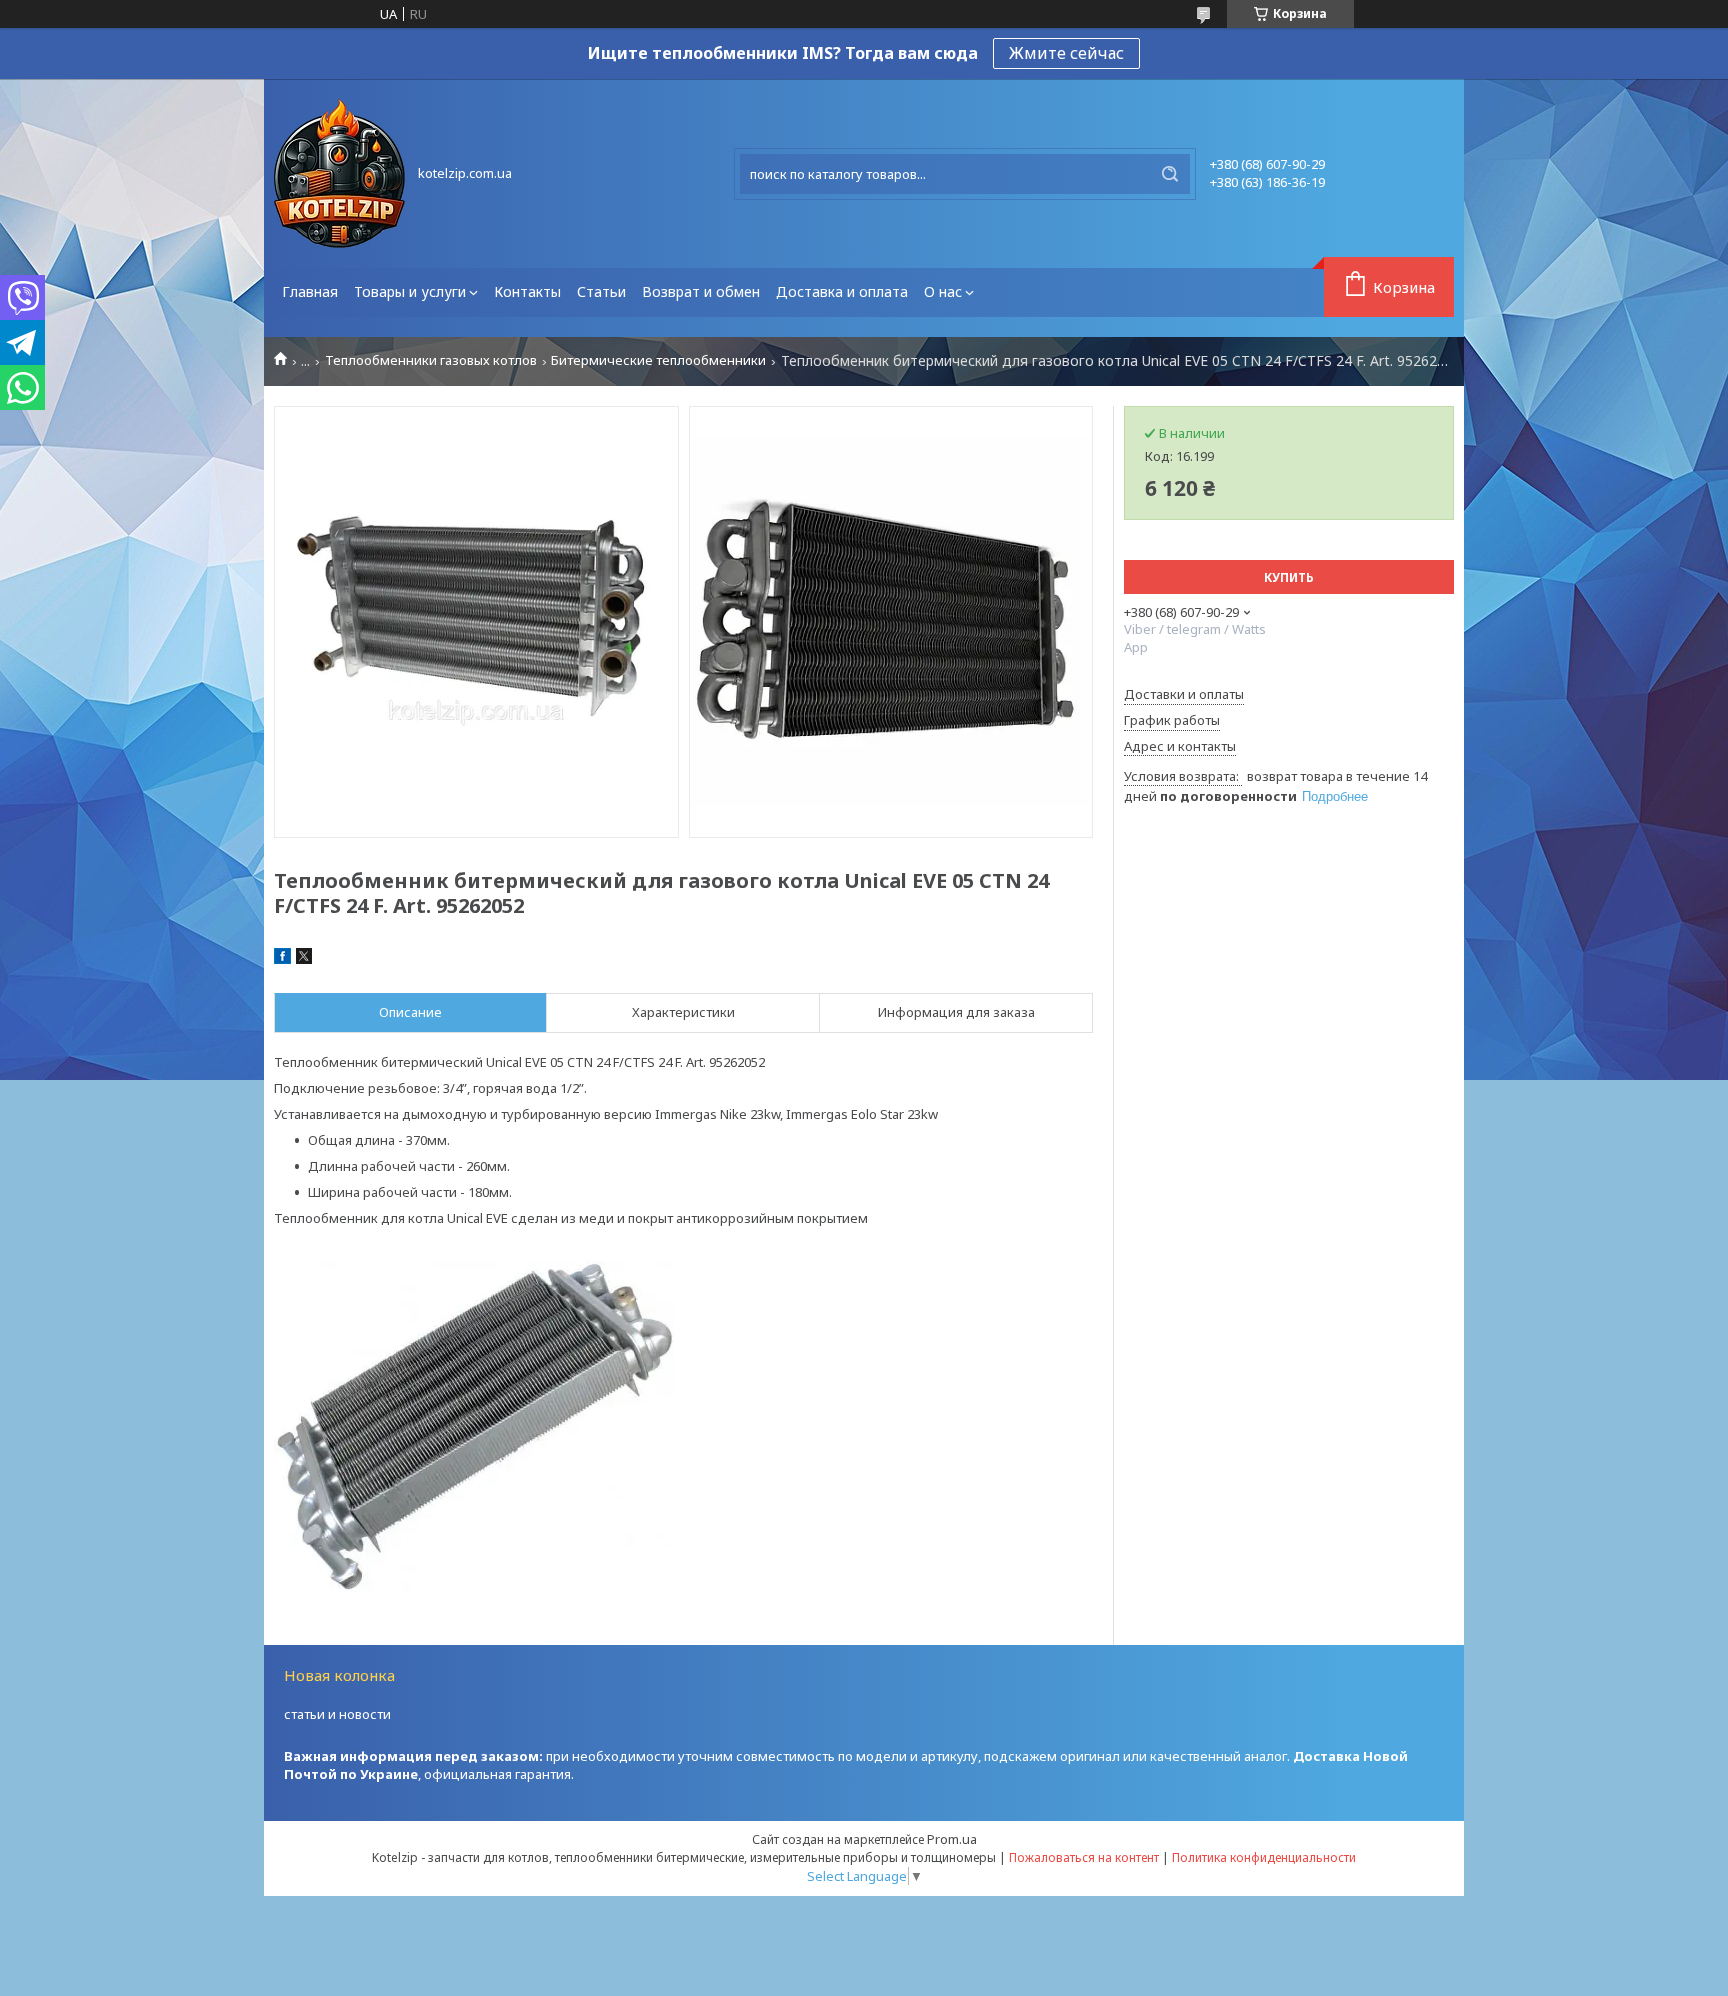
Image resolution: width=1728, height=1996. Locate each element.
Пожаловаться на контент (1084, 1857)
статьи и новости (337, 1714)
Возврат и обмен (701, 291)
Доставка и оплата (842, 291)
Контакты (527, 291)
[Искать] (1170, 174)
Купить (1289, 577)
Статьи (601, 291)
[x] (304, 959)
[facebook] (282, 959)
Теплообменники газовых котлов (431, 360)
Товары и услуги (410, 291)
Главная (310, 291)
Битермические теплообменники (658, 360)
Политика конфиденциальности (1264, 1857)
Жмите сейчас (1066, 53)
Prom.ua (952, 1839)
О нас (943, 291)
